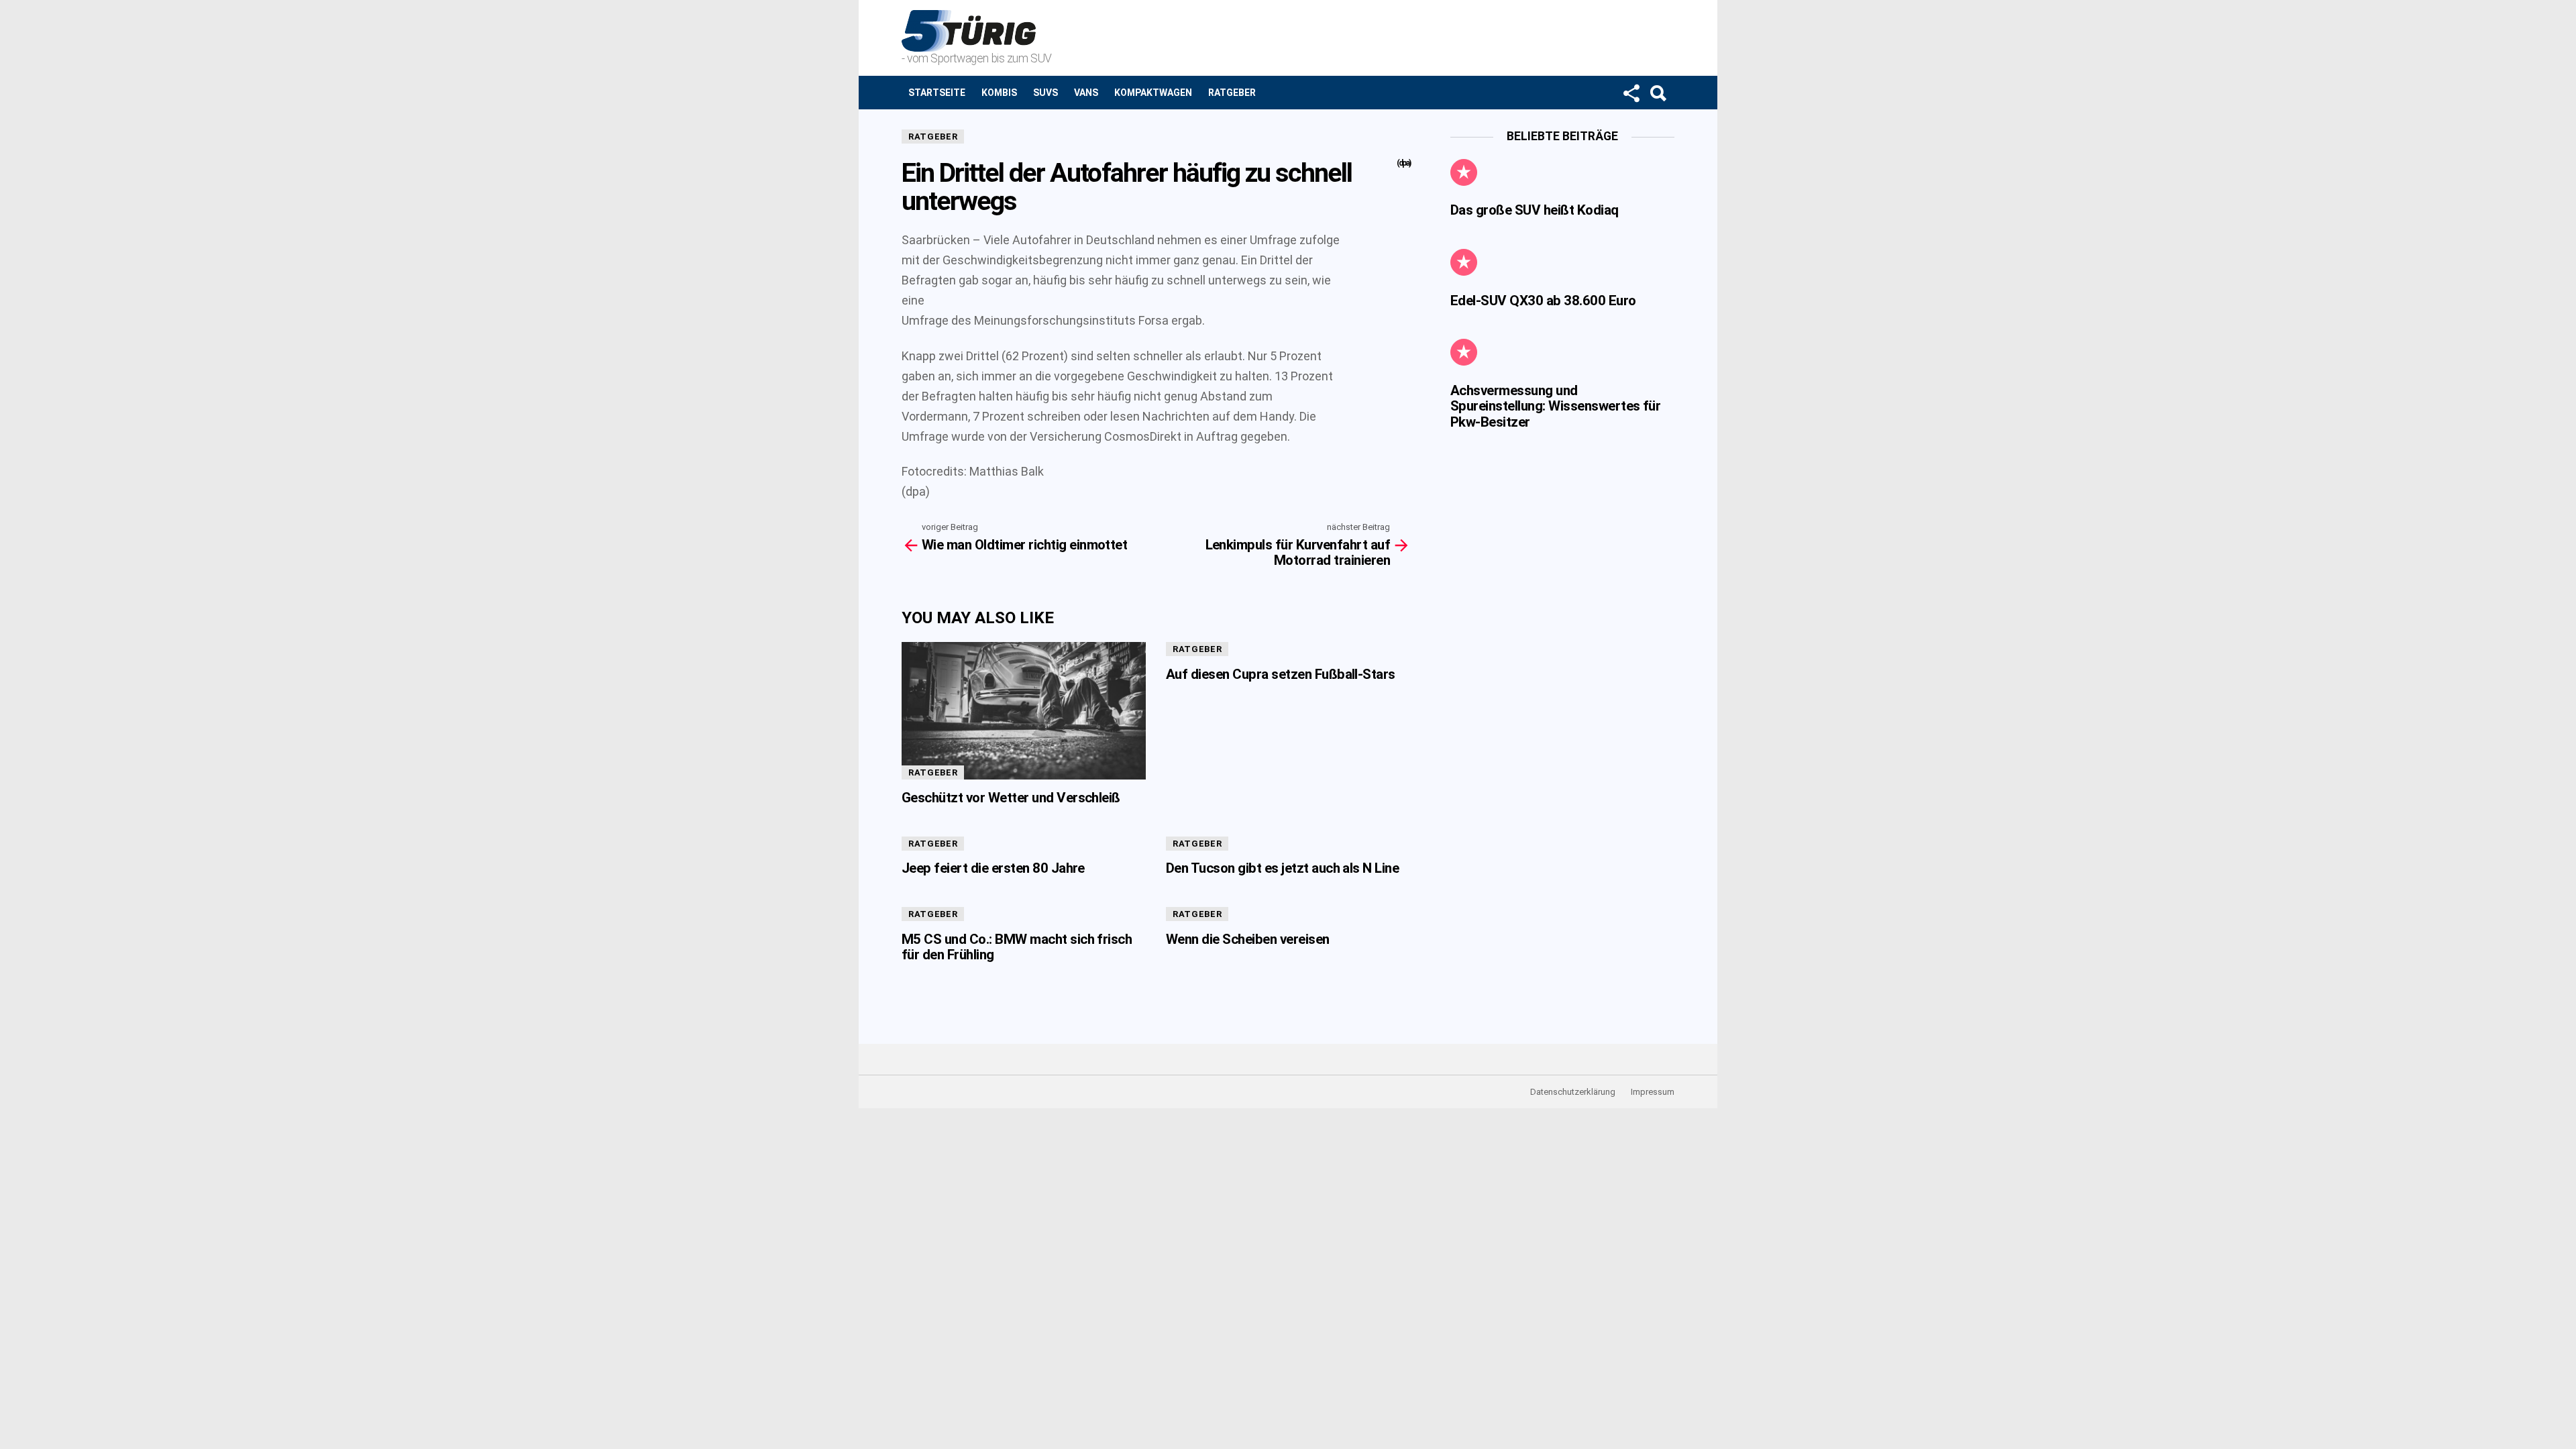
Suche (1658, 93)
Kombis (999, 93)
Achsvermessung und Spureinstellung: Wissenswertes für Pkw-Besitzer (1555, 406)
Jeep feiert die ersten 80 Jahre (993, 868)
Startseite (937, 93)
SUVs (1045, 93)
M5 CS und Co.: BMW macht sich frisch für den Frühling (1017, 947)
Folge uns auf (1631, 93)
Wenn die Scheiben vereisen (1248, 939)
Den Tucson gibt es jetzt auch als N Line (1282, 868)
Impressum (1653, 1092)
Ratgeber (1232, 93)
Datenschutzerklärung (1573, 1092)
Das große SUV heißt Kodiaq (1535, 210)
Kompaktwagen (1153, 93)
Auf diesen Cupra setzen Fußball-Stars (1281, 674)
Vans (1086, 93)
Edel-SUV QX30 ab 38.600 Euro (1543, 301)
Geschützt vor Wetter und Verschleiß (1011, 798)
